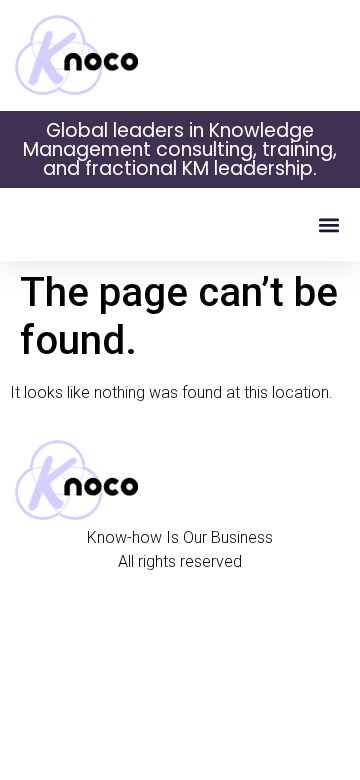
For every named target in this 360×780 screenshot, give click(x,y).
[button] (328, 224)
